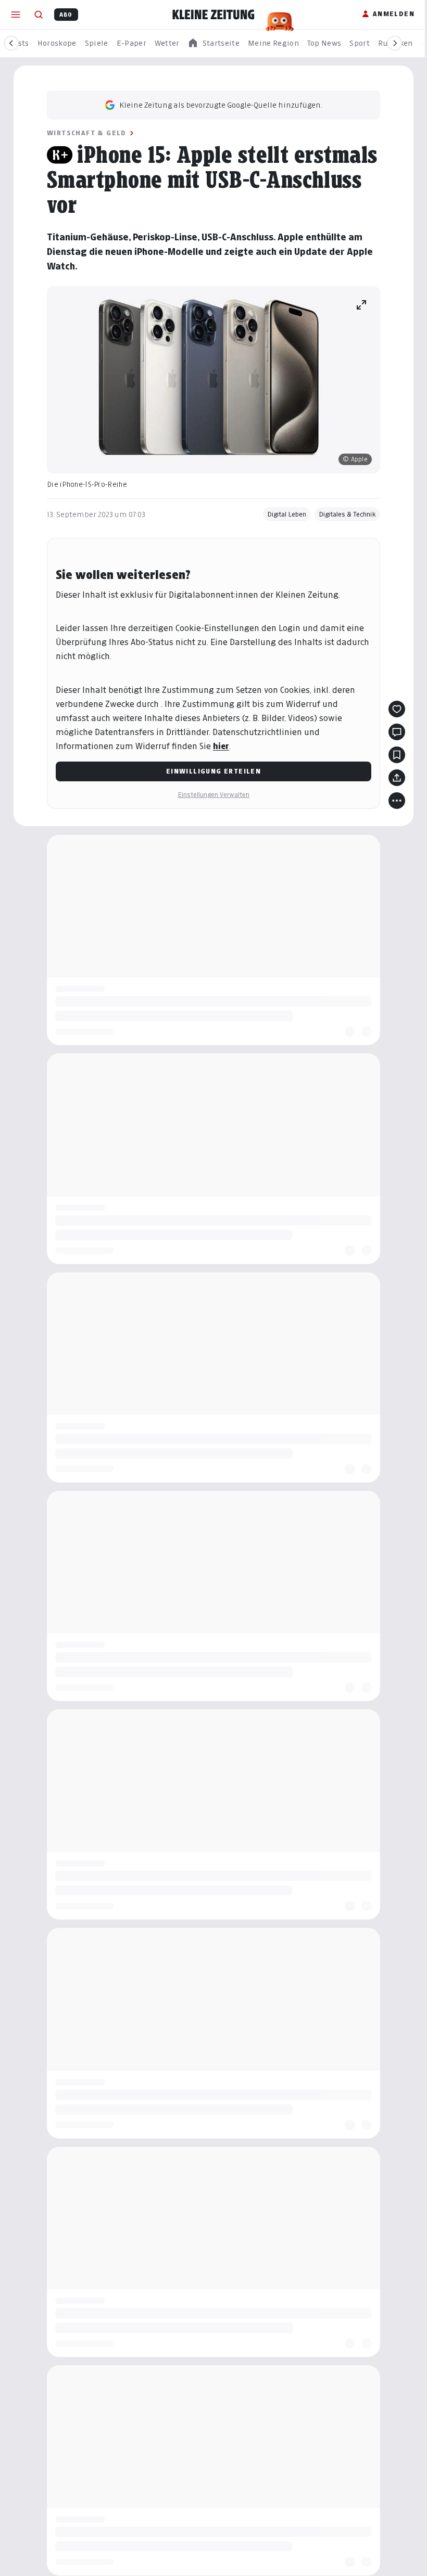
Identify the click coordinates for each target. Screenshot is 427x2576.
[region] (213, 43)
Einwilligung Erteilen (213, 771)
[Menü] (16, 15)
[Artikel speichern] (397, 755)
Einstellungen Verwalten (213, 795)
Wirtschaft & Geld (87, 133)
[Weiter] (395, 43)
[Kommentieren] (397, 732)
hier (221, 746)
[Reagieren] (397, 709)
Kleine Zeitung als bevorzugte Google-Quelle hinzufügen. (221, 105)
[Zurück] (11, 43)
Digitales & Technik (347, 514)
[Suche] (39, 15)
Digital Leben (287, 514)
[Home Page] (213, 15)
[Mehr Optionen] (397, 801)
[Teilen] (397, 778)
